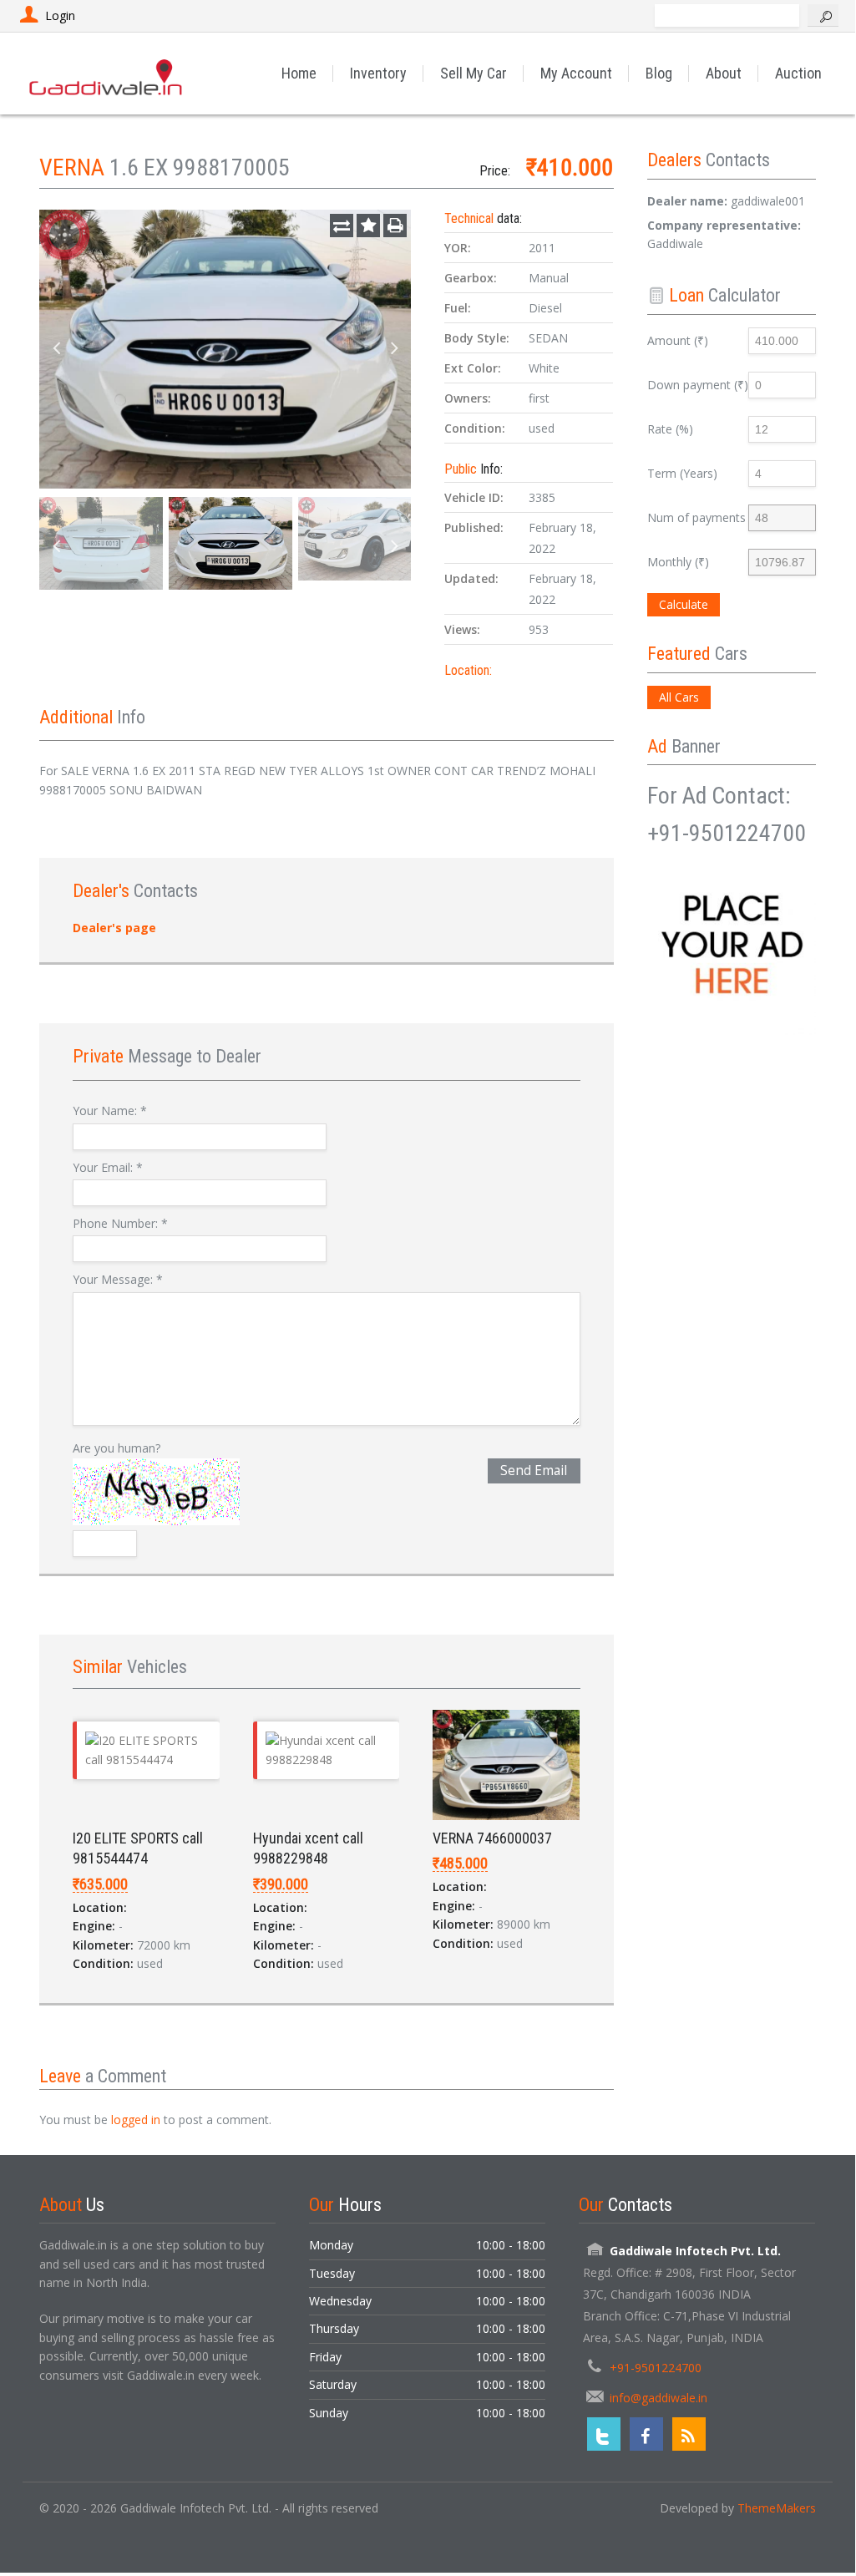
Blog (659, 73)
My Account (576, 73)
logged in (136, 2120)
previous (56, 349)
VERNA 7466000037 (492, 1838)
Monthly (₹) (678, 562)
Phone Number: (120, 1223)
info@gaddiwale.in (658, 2398)
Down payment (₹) (698, 385)
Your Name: (110, 1111)
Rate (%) (670, 429)
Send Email (534, 1471)
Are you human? (116, 1448)
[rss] (689, 2434)
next (394, 349)
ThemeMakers (777, 2508)
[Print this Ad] (395, 226)
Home (299, 73)
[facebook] (646, 2434)
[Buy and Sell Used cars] (107, 73)
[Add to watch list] (368, 226)
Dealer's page (114, 928)
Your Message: (118, 1279)
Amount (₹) (678, 340)
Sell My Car (474, 73)
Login (60, 15)
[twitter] (604, 2434)
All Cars (679, 697)
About (724, 73)
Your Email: (108, 1167)
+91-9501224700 (656, 2368)
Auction (798, 73)
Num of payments (696, 517)
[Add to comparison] (342, 226)
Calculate (684, 604)
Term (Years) (682, 473)
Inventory (378, 73)
